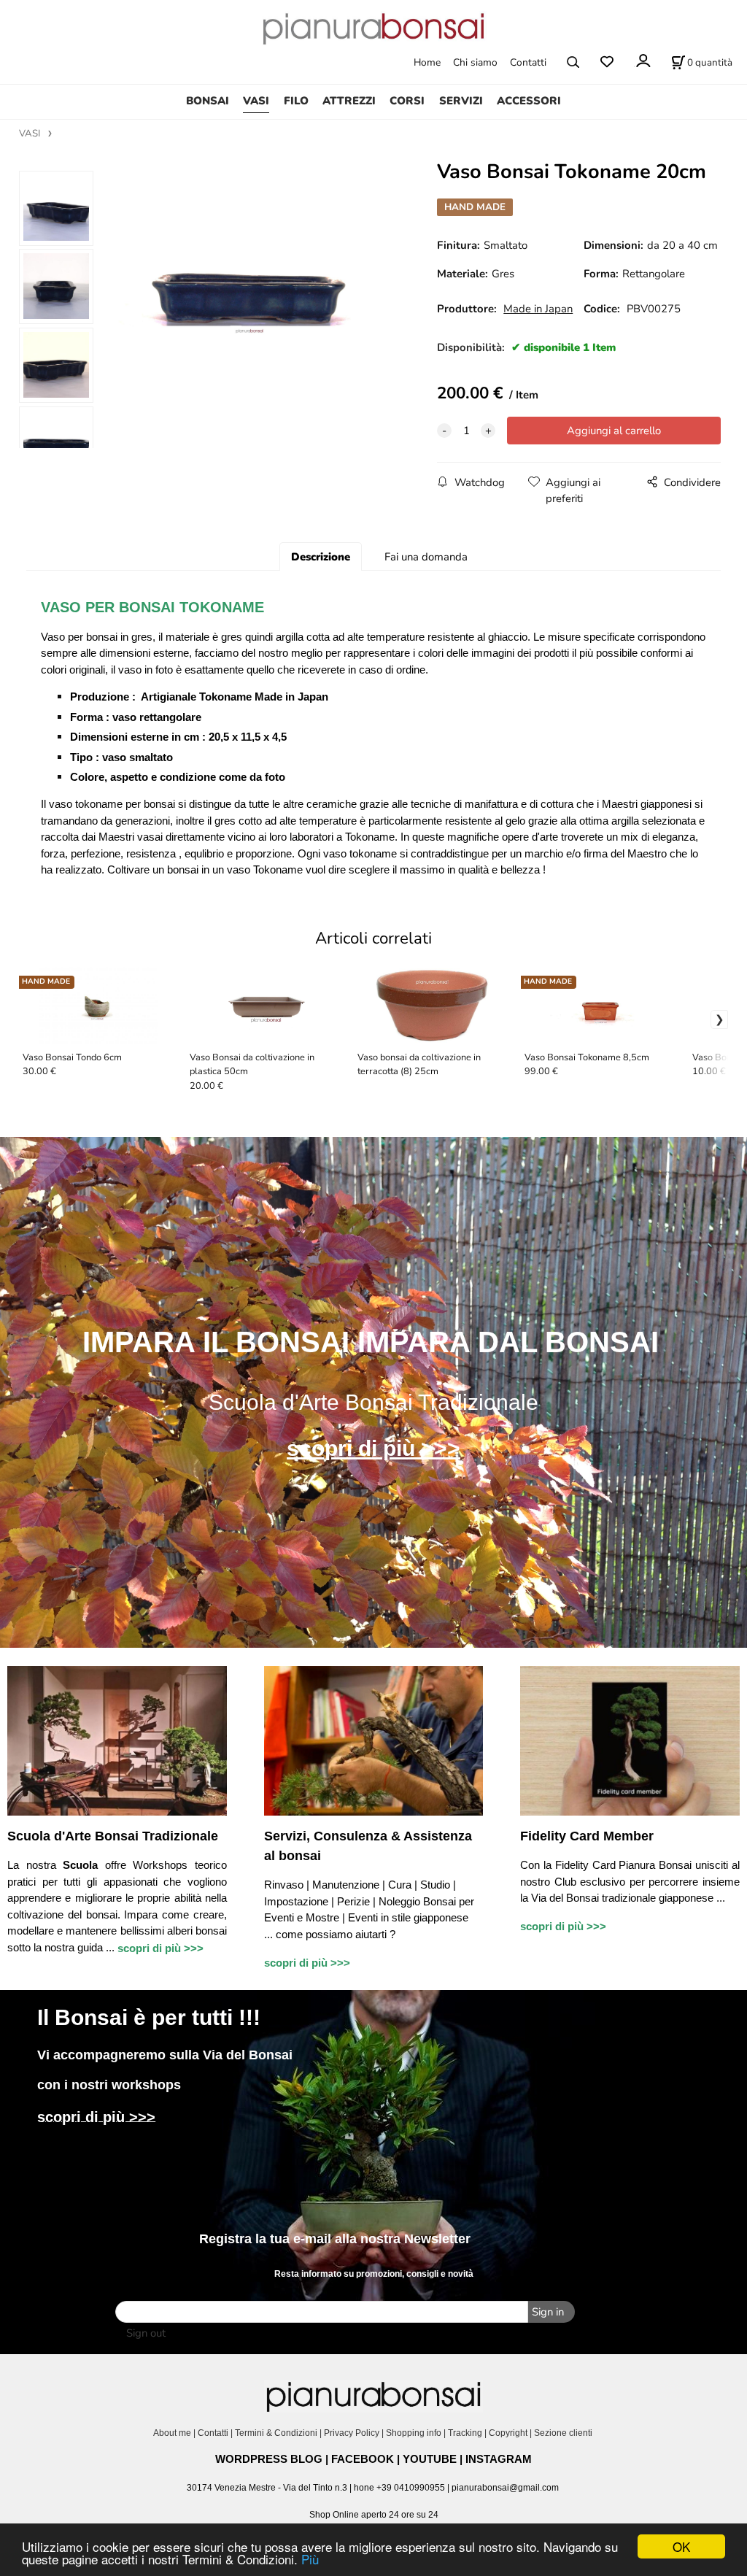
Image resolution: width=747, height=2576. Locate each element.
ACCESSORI (529, 101)
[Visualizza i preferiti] (607, 62)
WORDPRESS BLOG (269, 2459)
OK (681, 2546)
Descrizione (321, 557)
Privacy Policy (352, 2433)
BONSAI (208, 101)
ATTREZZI (349, 101)
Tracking (465, 2433)
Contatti (528, 62)
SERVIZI (461, 101)
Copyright (508, 2433)
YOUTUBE (430, 2459)
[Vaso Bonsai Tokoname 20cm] (251, 315)
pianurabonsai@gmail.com (505, 2488)
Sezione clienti (564, 2433)
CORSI (407, 101)
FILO (296, 101)
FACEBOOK (363, 2459)
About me (172, 2433)
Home (427, 62)
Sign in (548, 2312)
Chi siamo (475, 62)
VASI (256, 101)
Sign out (146, 2333)
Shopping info (414, 2433)
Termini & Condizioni (276, 2433)
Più (310, 2559)
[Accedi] (642, 61)
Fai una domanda (426, 557)
